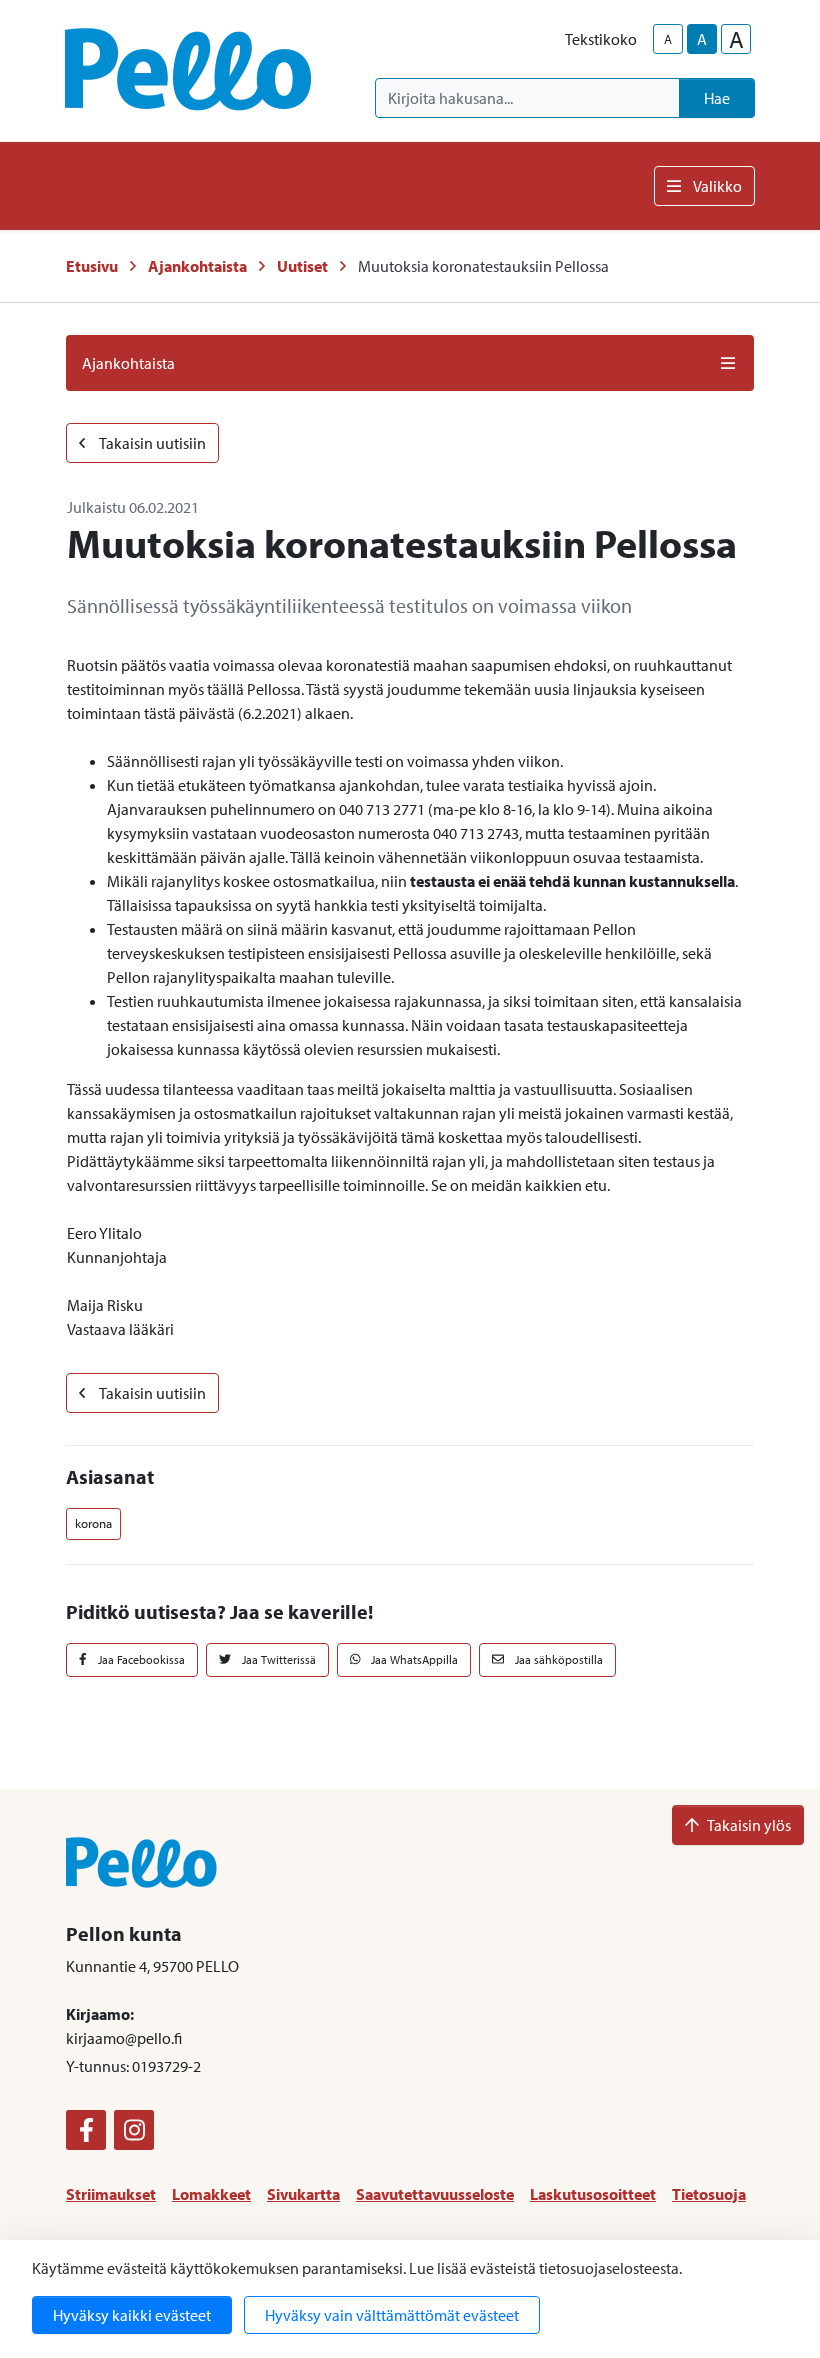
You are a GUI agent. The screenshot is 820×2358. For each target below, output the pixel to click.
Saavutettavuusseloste (435, 2194)
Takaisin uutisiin (151, 443)
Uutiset (302, 266)
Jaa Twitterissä (277, 1659)
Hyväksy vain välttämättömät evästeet (392, 2315)
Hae (717, 98)
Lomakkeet (211, 2194)
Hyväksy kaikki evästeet (132, 2315)
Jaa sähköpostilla (557, 1659)
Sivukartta (303, 2194)
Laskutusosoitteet (593, 2194)
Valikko (717, 186)
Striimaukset (111, 2194)
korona (93, 1523)
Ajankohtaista (197, 266)
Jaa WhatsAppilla (413, 1659)
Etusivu (92, 266)
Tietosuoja (709, 2194)
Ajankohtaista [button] (128, 363)
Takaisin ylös (749, 1825)
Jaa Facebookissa (140, 1659)
